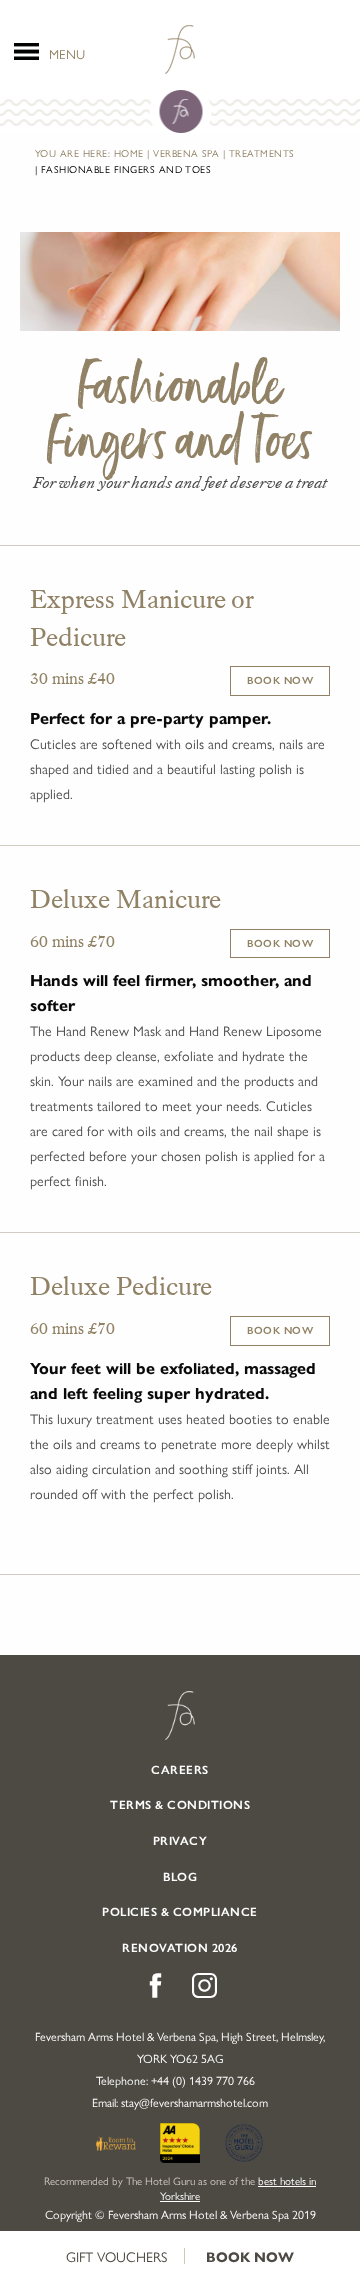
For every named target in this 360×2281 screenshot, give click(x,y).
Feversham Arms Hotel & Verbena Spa (180, 49)
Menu (67, 52)
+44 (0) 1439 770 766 (203, 2080)
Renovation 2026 (180, 1948)
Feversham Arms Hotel (180, 1715)
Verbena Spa (186, 153)
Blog (180, 1877)
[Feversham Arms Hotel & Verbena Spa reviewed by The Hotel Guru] (244, 2140)
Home (129, 153)
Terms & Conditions (180, 1805)
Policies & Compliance (180, 1912)
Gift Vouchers (116, 2256)
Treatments (262, 153)
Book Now (250, 2258)
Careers (180, 1770)
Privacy (180, 1841)
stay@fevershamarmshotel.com (194, 2102)
